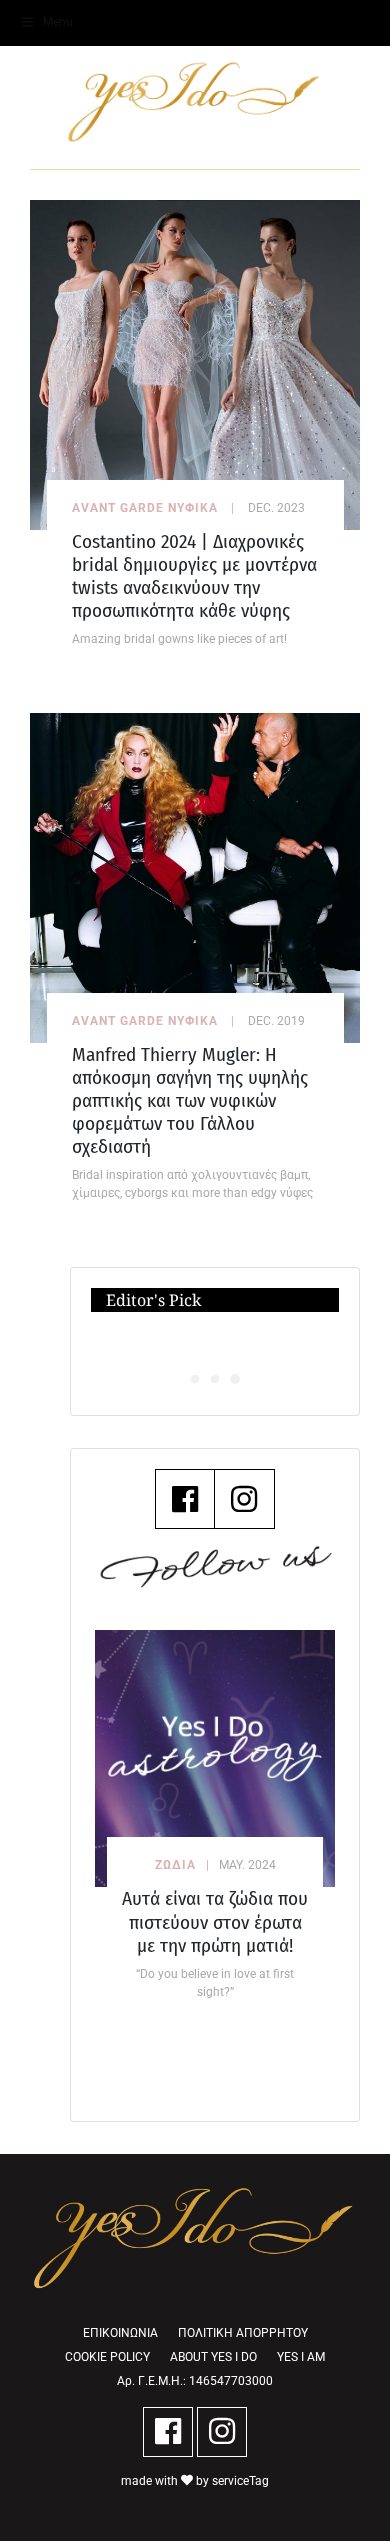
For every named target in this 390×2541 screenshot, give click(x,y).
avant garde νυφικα (145, 508)
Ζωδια (175, 1865)
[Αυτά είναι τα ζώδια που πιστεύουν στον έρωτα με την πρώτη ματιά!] (215, 1758)
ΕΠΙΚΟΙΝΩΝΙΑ (120, 2333)
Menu (58, 22)
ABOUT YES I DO (213, 2357)
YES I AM (301, 2357)
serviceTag (240, 2481)
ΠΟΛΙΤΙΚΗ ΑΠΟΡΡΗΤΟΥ (243, 2333)
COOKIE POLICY (107, 2357)
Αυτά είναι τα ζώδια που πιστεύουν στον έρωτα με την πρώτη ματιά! (215, 1921)
